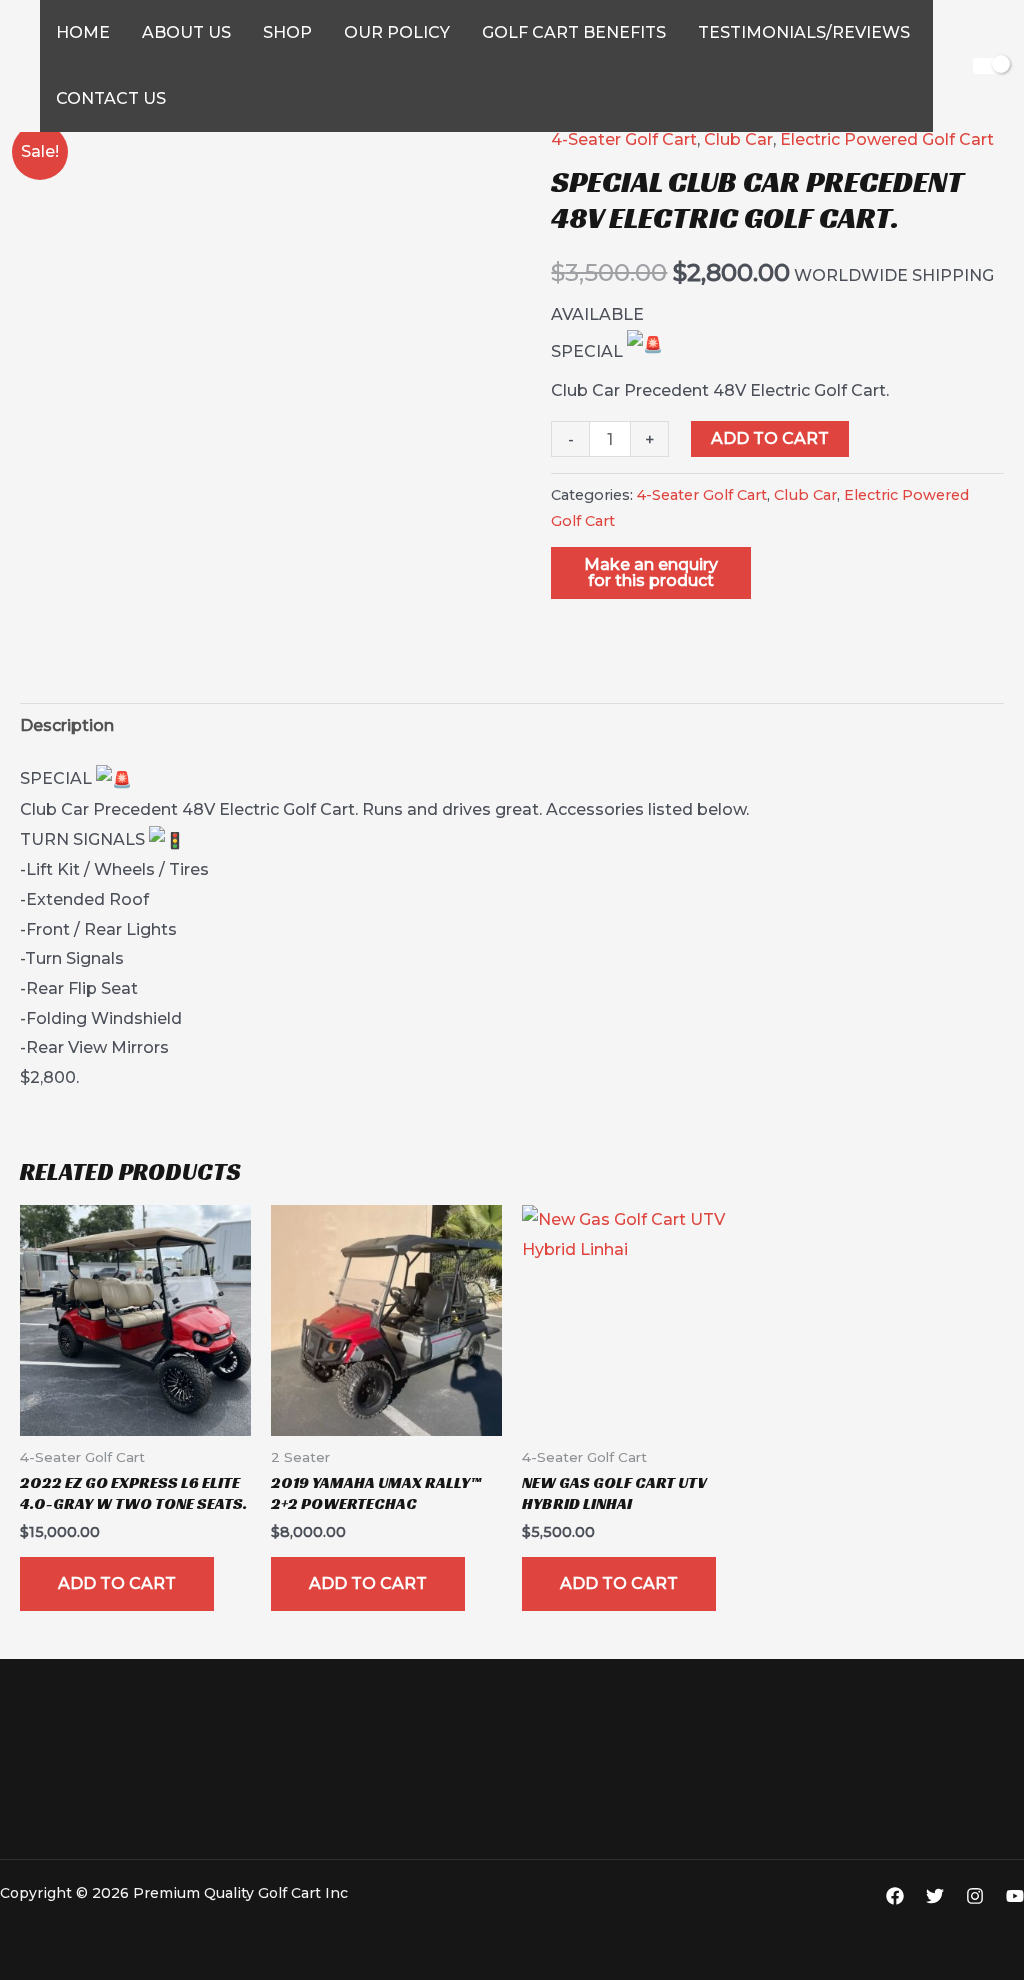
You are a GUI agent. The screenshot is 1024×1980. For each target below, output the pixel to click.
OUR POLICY (397, 32)
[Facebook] (895, 1896)
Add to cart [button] (117, 1583)
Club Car (738, 139)
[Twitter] (935, 1896)
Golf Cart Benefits (574, 32)
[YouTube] (1015, 1896)
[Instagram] (975, 1896)
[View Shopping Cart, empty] (988, 66)
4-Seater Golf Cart (624, 139)
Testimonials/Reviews (804, 32)
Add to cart (770, 438)
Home (83, 32)
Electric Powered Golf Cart (887, 139)
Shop (287, 32)
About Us (186, 32)
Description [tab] (67, 725)
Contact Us (111, 98)
